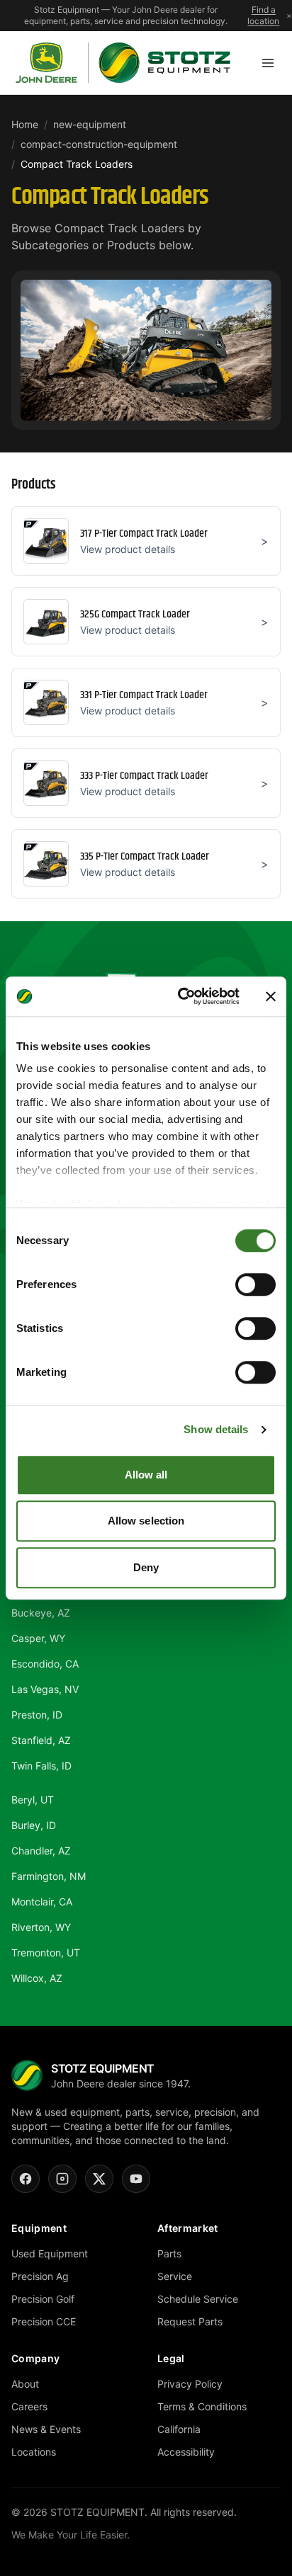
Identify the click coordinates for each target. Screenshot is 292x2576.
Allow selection (146, 1521)
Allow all (146, 1475)
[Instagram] (62, 2179)
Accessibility (186, 2452)
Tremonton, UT (46, 1953)
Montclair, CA (42, 1902)
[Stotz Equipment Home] (123, 63)
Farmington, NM (49, 1876)
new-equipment (90, 124)
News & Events (46, 2429)
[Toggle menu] (268, 63)
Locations (34, 2452)
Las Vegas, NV (45, 1689)
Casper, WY (38, 1638)
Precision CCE (44, 2321)
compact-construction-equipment (99, 144)
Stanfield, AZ (41, 1740)
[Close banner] (271, 996)
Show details (216, 1429)
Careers (29, 2406)
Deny (146, 1567)
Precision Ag (40, 2276)
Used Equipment (50, 2253)
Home (25, 124)
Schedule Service (198, 2299)
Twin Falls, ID (41, 1766)
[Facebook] (26, 2179)
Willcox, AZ (37, 1978)
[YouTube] (136, 2179)
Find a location (263, 15)
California (179, 2429)
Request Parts (190, 2321)
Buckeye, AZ (41, 1613)
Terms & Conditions (202, 2406)
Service (175, 2276)
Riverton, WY (41, 1927)
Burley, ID (34, 1825)
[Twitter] (99, 2179)
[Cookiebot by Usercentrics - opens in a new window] (181, 996)
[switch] (255, 1284)
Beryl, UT (33, 1800)
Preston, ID (37, 1715)
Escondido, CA (45, 1664)
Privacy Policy (190, 2384)
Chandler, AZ (41, 1851)
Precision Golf (43, 2299)
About (25, 2384)
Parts (169, 2253)
